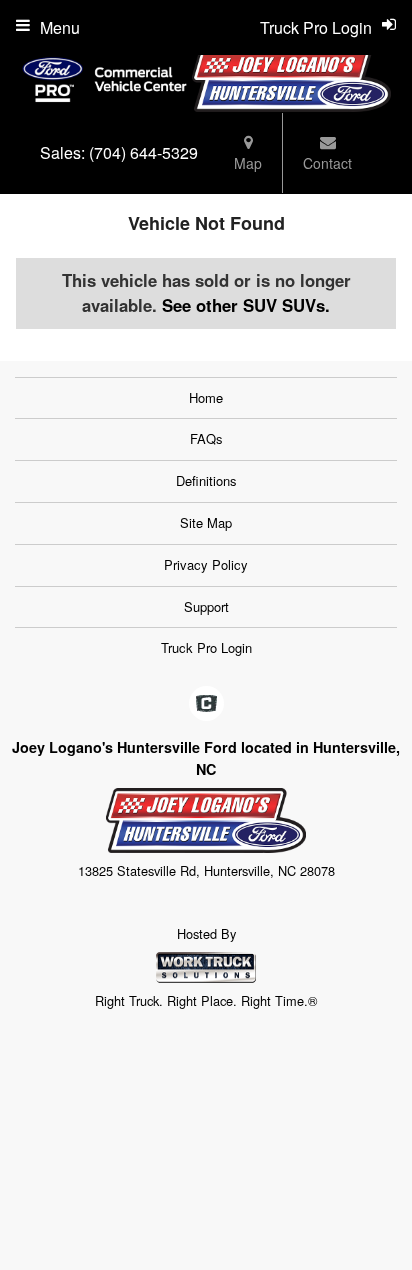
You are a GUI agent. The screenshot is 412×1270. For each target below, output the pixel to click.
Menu (60, 27)
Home (206, 397)
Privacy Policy (206, 564)
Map (248, 163)
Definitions (206, 480)
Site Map (206, 522)
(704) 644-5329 (143, 152)
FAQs (206, 438)
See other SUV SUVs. (246, 305)
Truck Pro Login (206, 647)
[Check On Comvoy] (206, 704)
